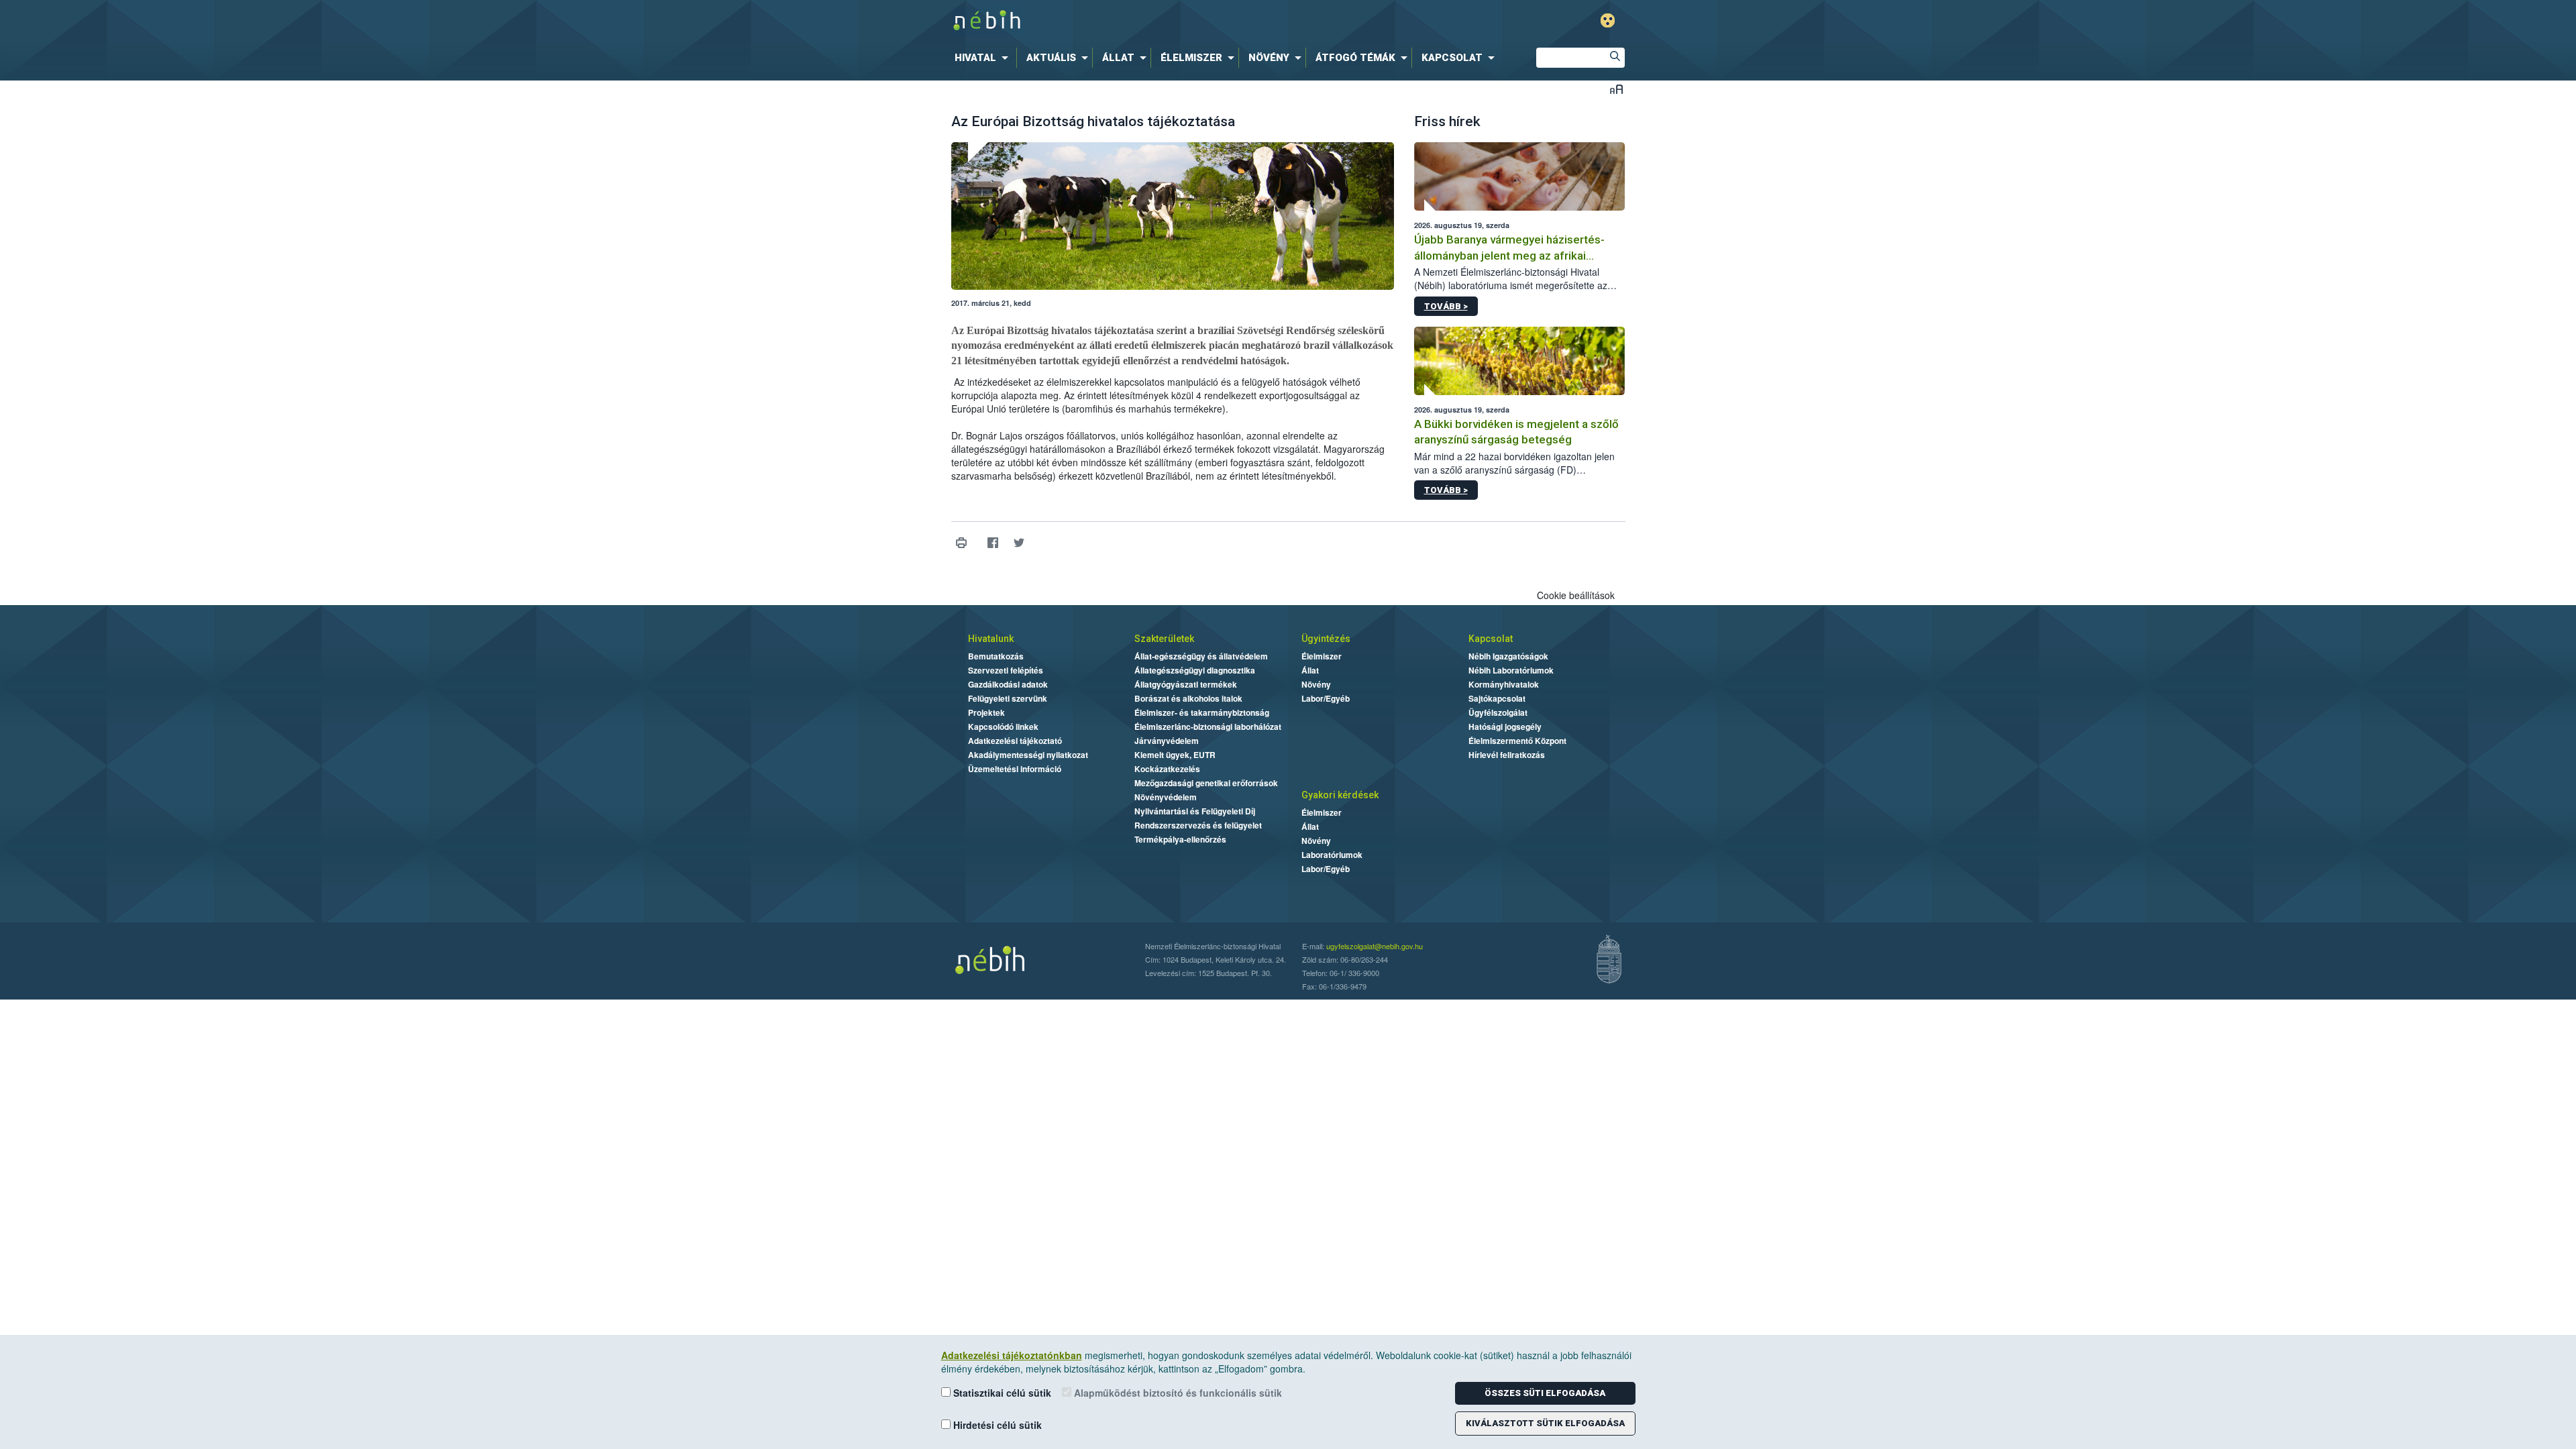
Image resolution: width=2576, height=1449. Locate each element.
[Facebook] (993, 542)
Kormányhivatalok (1504, 684)
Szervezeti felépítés (1006, 670)
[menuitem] (984, 58)
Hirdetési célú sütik (996, 1425)
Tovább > (1446, 306)
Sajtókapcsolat (1497, 698)
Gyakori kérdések (1340, 795)
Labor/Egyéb (1326, 698)
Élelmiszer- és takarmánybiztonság (1202, 712)
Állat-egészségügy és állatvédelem (1201, 656)
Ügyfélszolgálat (1498, 712)
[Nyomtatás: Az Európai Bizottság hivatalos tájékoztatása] (962, 542)
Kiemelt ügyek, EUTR (1175, 755)
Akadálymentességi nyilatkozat (1028, 755)
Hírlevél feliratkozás (1507, 755)
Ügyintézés (1326, 639)
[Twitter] (1019, 542)
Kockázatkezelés (1167, 769)
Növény (1316, 684)
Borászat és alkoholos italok (1188, 698)
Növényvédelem (1166, 797)
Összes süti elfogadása (1545, 1393)
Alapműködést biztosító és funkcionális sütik (1177, 1393)
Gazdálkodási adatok (1008, 684)
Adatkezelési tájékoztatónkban (1012, 1355)
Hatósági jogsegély (1505, 727)
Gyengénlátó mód (1608, 20)
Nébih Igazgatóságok (1508, 656)
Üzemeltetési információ (1015, 769)
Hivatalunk (991, 639)
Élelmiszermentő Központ (1517, 741)
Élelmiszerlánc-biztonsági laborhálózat (1208, 727)
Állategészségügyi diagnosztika (1195, 670)
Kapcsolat (1491, 639)
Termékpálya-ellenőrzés (1180, 839)
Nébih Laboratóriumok (1511, 670)
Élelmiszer (1322, 656)
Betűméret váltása (1616, 89)
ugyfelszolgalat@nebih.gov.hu (1375, 946)
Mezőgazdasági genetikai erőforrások (1206, 783)
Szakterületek (1164, 639)
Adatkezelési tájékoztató (1015, 741)
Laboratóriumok (1332, 855)
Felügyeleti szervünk (1008, 698)
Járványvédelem (1167, 741)
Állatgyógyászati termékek (1186, 684)
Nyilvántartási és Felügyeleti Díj (1195, 811)
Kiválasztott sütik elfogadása (1545, 1423)
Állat (1310, 670)
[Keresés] (1615, 58)
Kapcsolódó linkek (1003, 727)
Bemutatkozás (996, 656)
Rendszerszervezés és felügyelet (1198, 825)
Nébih (1145, 21)
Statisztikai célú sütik (1001, 1393)
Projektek (986, 712)
